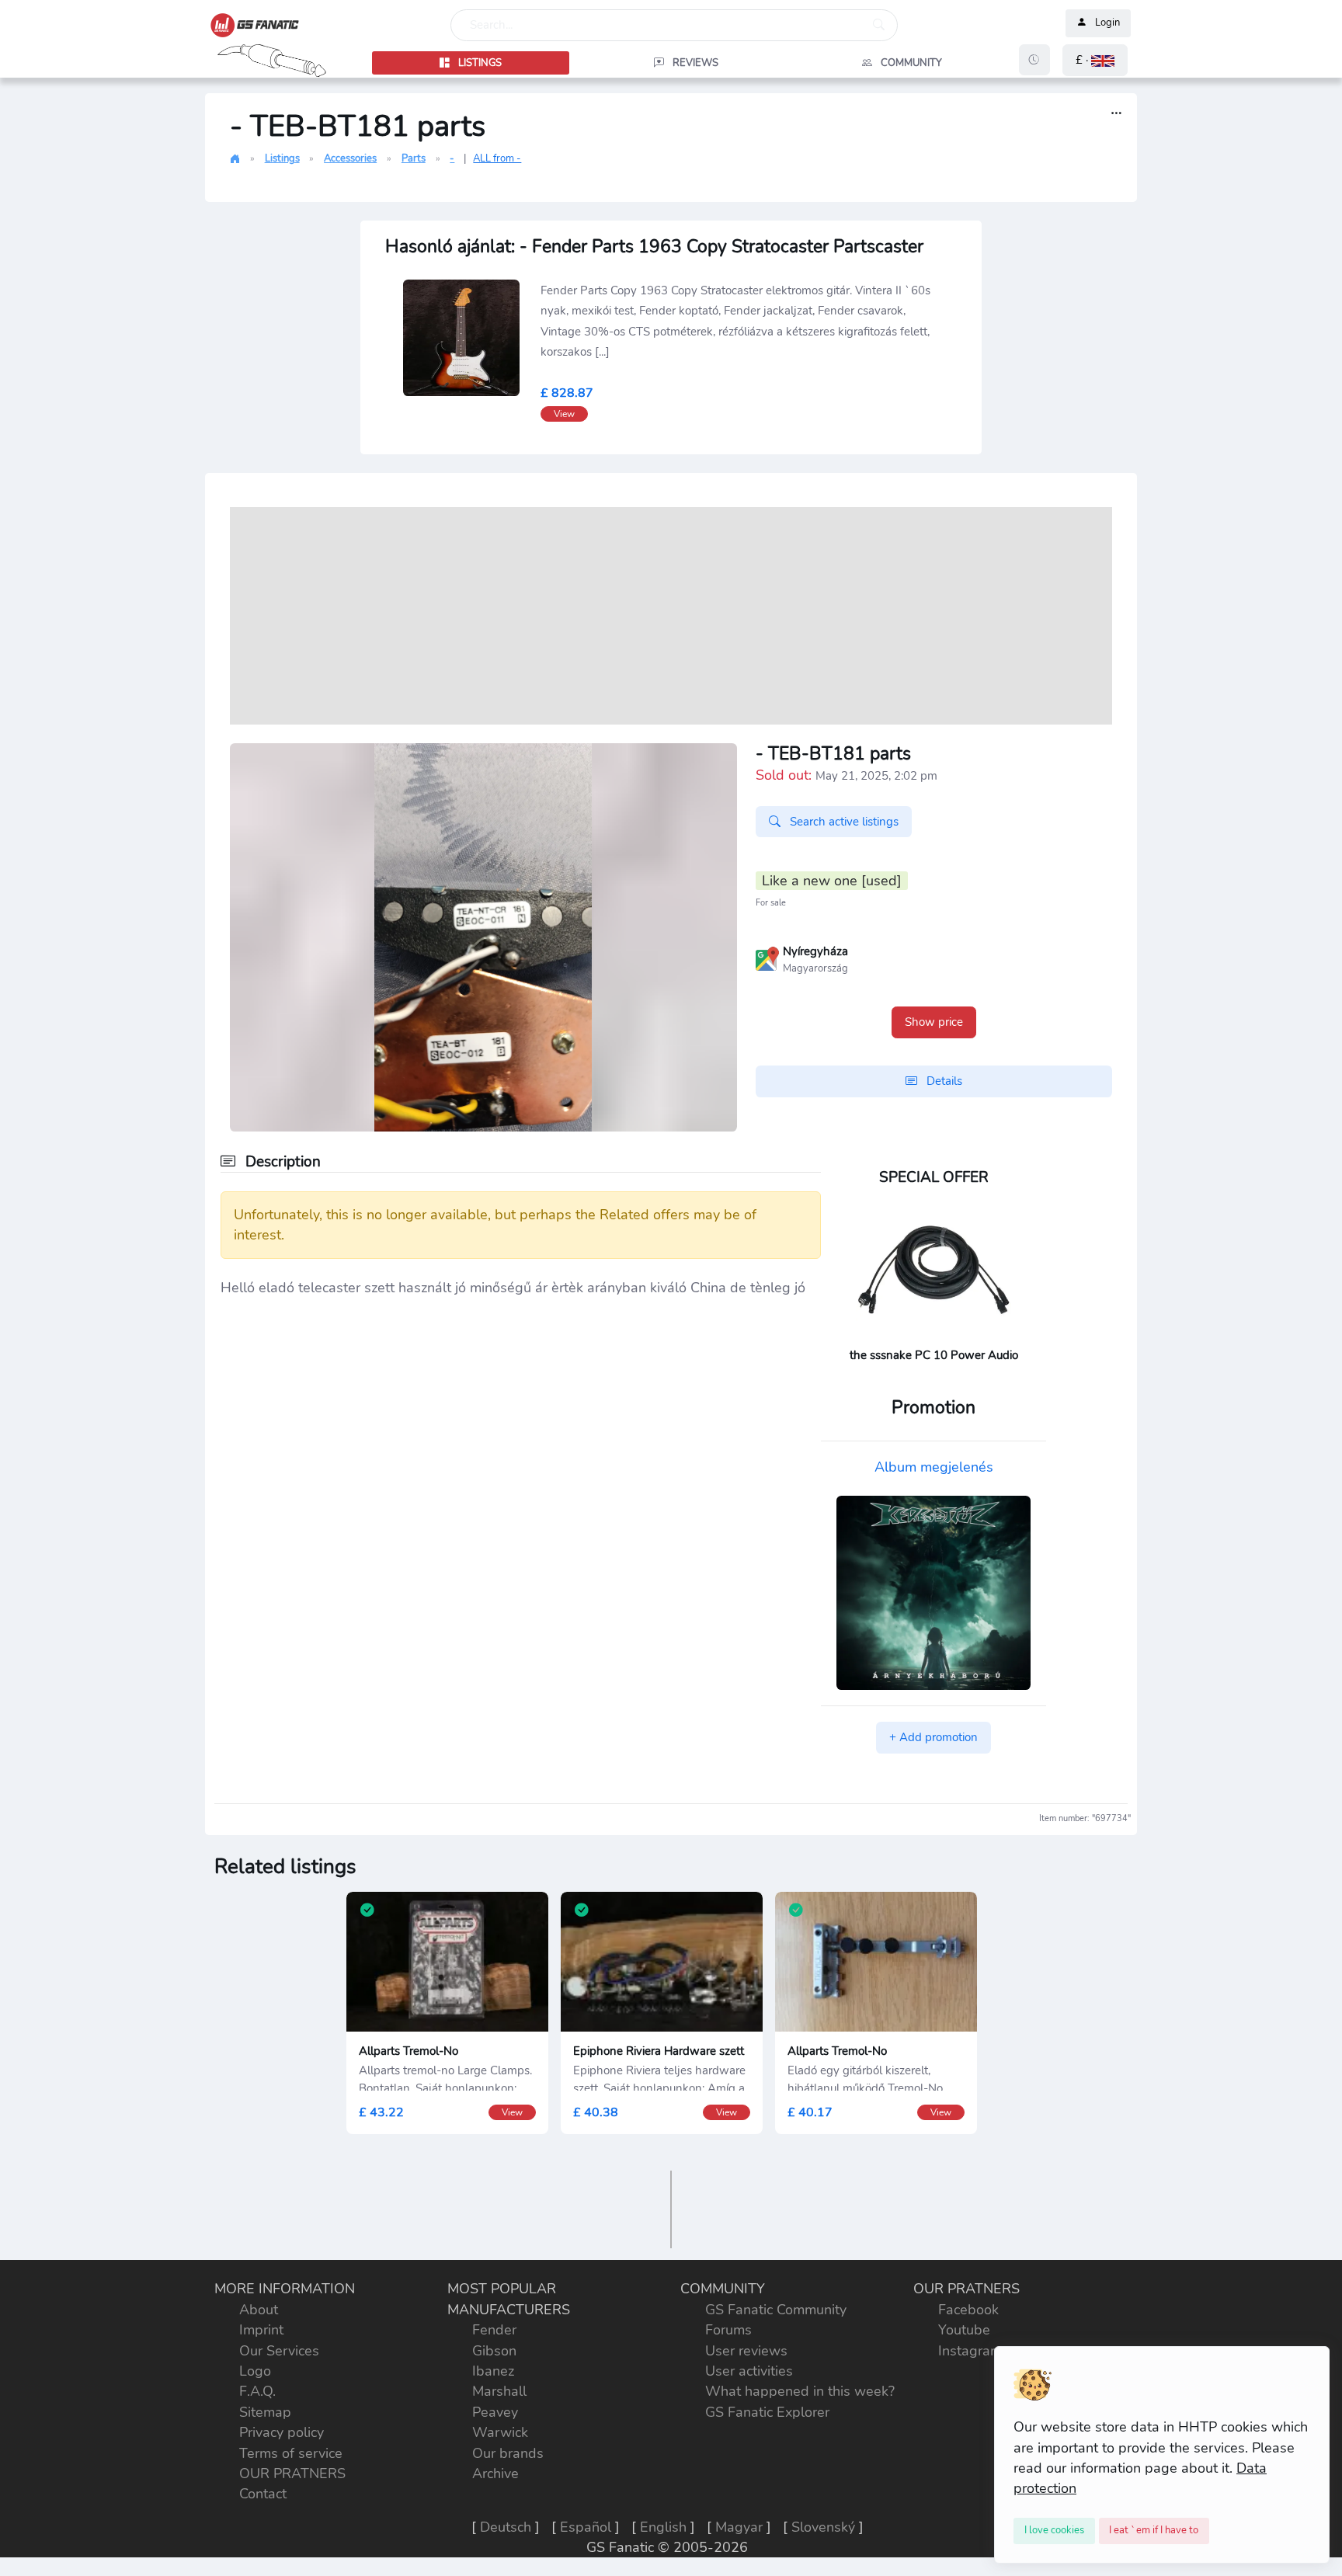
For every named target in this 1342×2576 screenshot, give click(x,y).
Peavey (495, 2412)
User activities (749, 2371)
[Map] (767, 958)
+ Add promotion (933, 1737)
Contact (263, 2494)
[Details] (1116, 114)
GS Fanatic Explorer (767, 2412)
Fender (494, 2330)
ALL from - (497, 158)
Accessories (350, 158)
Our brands (508, 2453)
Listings (282, 158)
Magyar (739, 2527)
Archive (495, 2473)
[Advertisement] (671, 616)
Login (1107, 23)
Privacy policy (282, 2432)
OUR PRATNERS (292, 2473)
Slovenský (823, 2527)
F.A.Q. (257, 2391)
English (663, 2527)
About (259, 2310)
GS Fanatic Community (776, 2310)
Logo (255, 2371)
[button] (1095, 60)
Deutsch (506, 2527)
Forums (728, 2330)
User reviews (746, 2351)
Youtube (964, 2330)
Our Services (279, 2351)
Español (586, 2527)
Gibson (494, 2351)
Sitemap (265, 2412)
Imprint (261, 2330)
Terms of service (291, 2453)
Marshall (499, 2391)
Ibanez (493, 2371)
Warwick (500, 2432)
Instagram (970, 2351)
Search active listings (843, 822)
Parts (414, 158)
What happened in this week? (800, 2391)
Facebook (968, 2310)
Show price (934, 1022)
